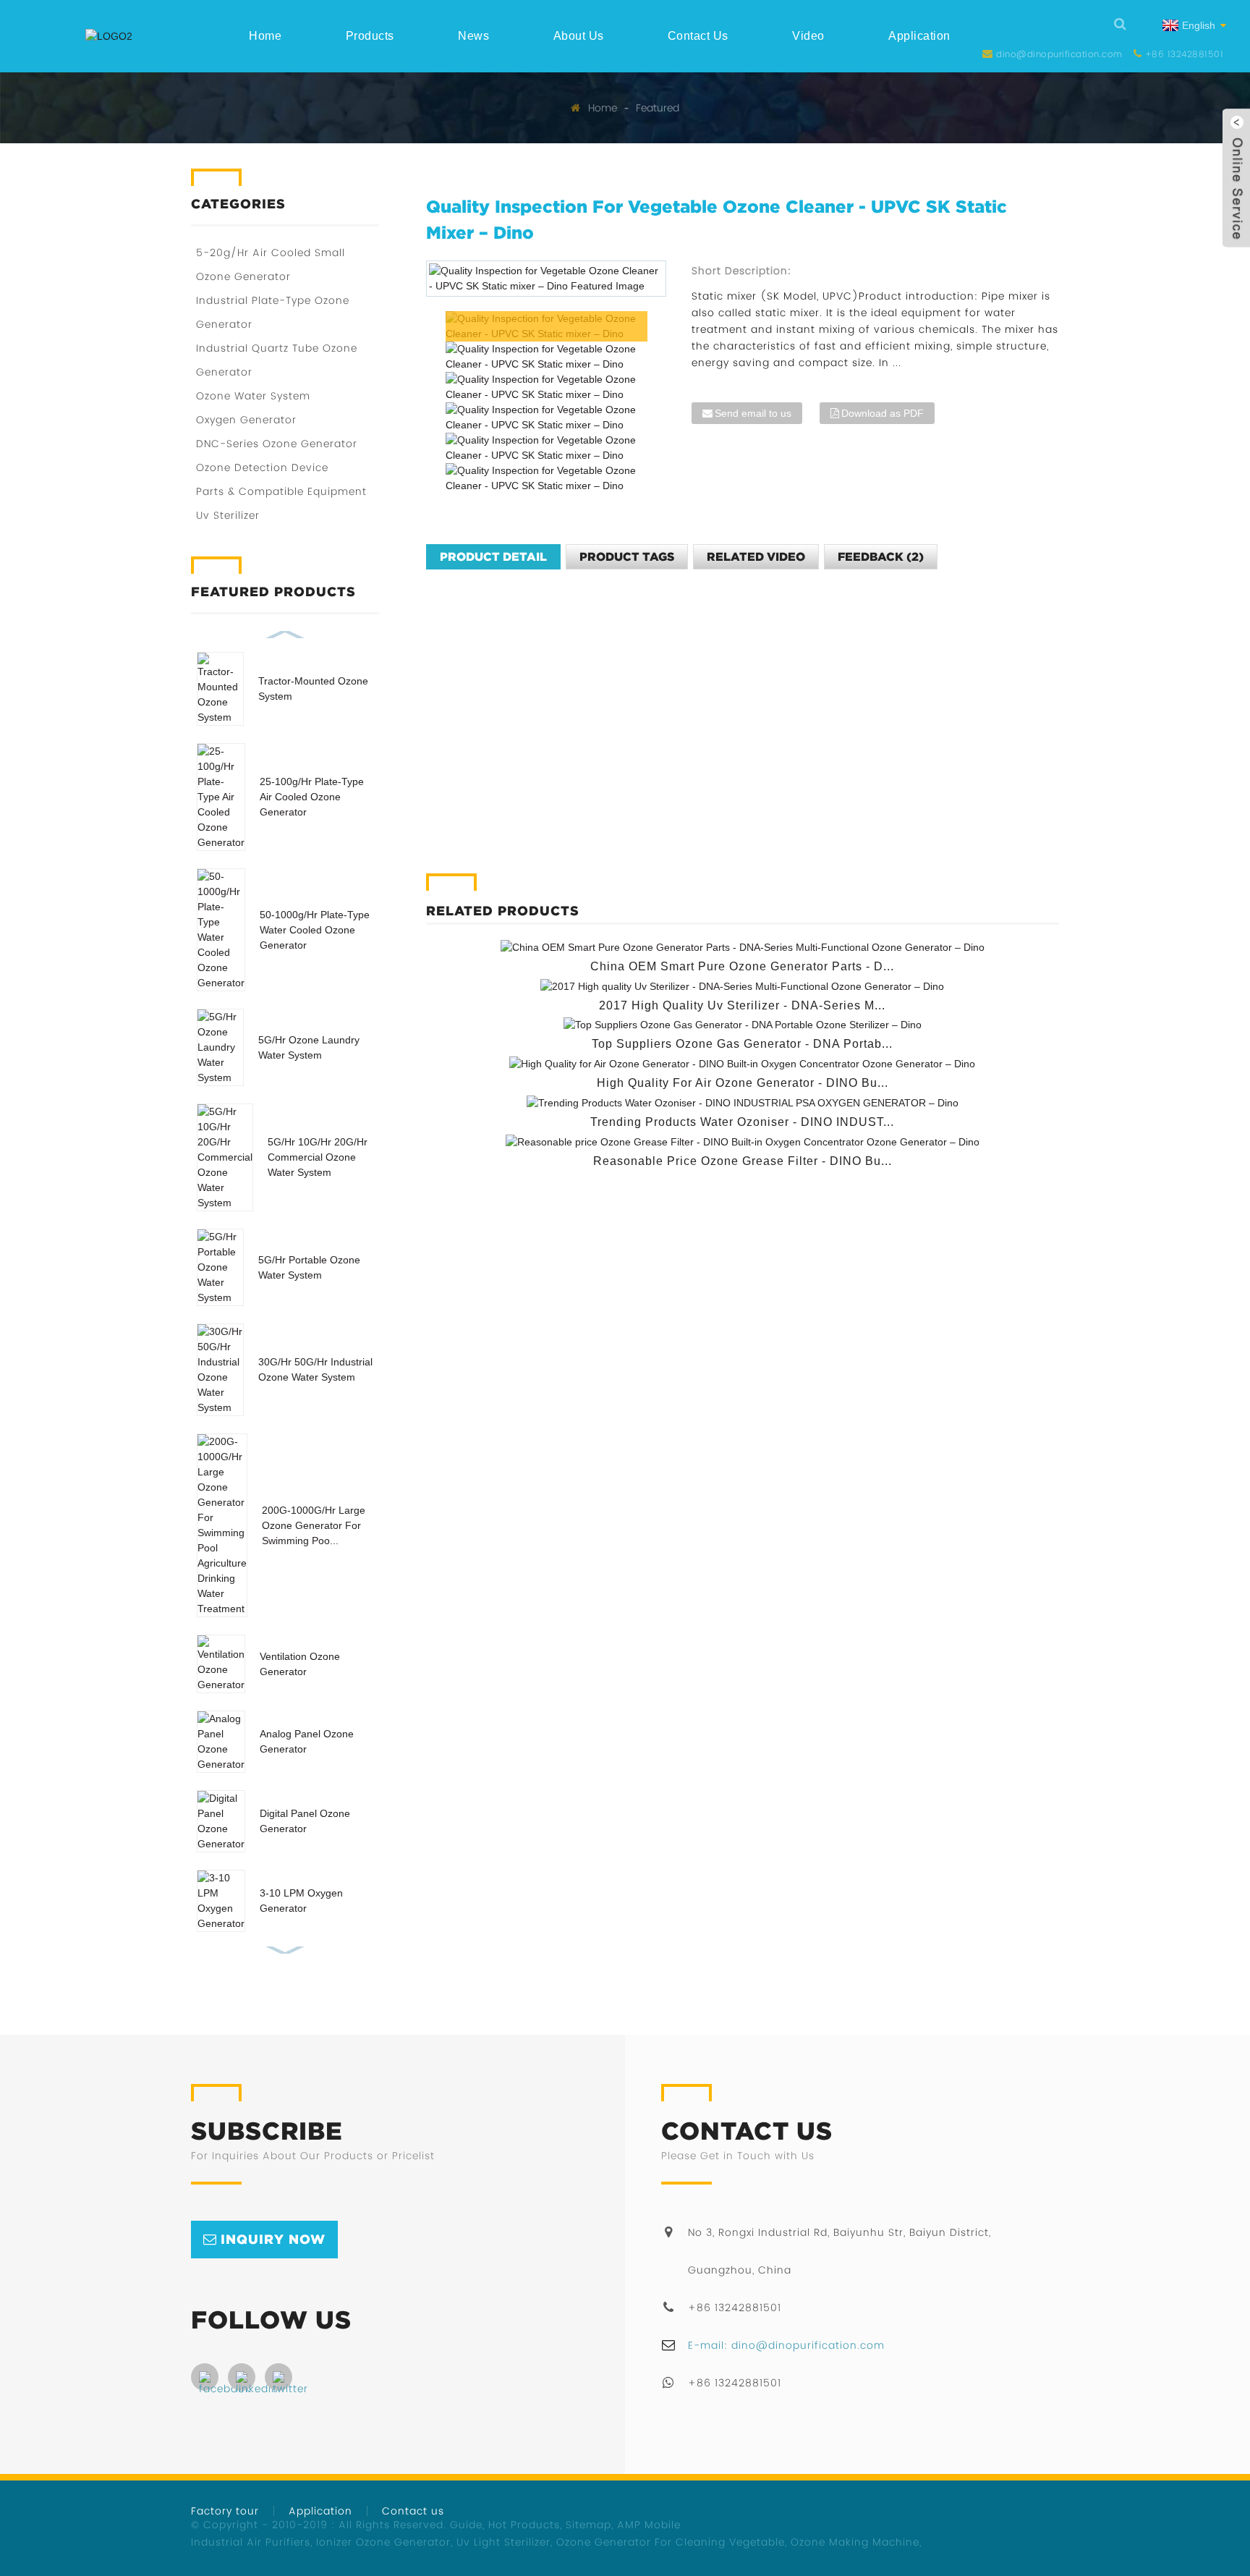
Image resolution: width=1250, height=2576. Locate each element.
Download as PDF (883, 413)
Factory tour (225, 2511)
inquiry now (273, 2239)
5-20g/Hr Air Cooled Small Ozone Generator (271, 264)
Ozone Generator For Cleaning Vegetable (671, 2542)
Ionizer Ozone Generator (383, 2542)
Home (265, 36)
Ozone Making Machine (855, 2542)
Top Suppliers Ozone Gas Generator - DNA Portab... (742, 1044)
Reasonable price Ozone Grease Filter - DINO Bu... (743, 1161)
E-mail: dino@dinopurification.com (786, 2345)
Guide (466, 2525)
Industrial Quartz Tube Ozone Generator (277, 360)
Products (370, 36)
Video (808, 36)
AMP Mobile (649, 2525)
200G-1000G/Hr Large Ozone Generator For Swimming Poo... (314, 1525)
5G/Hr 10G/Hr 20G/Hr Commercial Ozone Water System (318, 1157)
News (473, 36)
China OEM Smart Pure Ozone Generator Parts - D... (742, 966)
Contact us (698, 36)
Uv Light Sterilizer (503, 2542)
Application (919, 36)
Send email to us (753, 413)
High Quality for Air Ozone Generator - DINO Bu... (743, 1083)
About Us (579, 36)
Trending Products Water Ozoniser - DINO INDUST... (742, 1122)
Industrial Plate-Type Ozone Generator (273, 312)
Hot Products (524, 2525)
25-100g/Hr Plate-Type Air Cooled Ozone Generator (312, 797)
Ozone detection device (262, 467)
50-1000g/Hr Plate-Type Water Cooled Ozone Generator (315, 930)
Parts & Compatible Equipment (281, 491)
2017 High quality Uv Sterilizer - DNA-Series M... (742, 1005)
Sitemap (588, 2525)
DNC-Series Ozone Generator (277, 444)
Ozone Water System (253, 396)
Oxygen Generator (246, 420)
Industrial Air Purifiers (251, 2542)
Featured (658, 108)
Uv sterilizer (228, 515)
